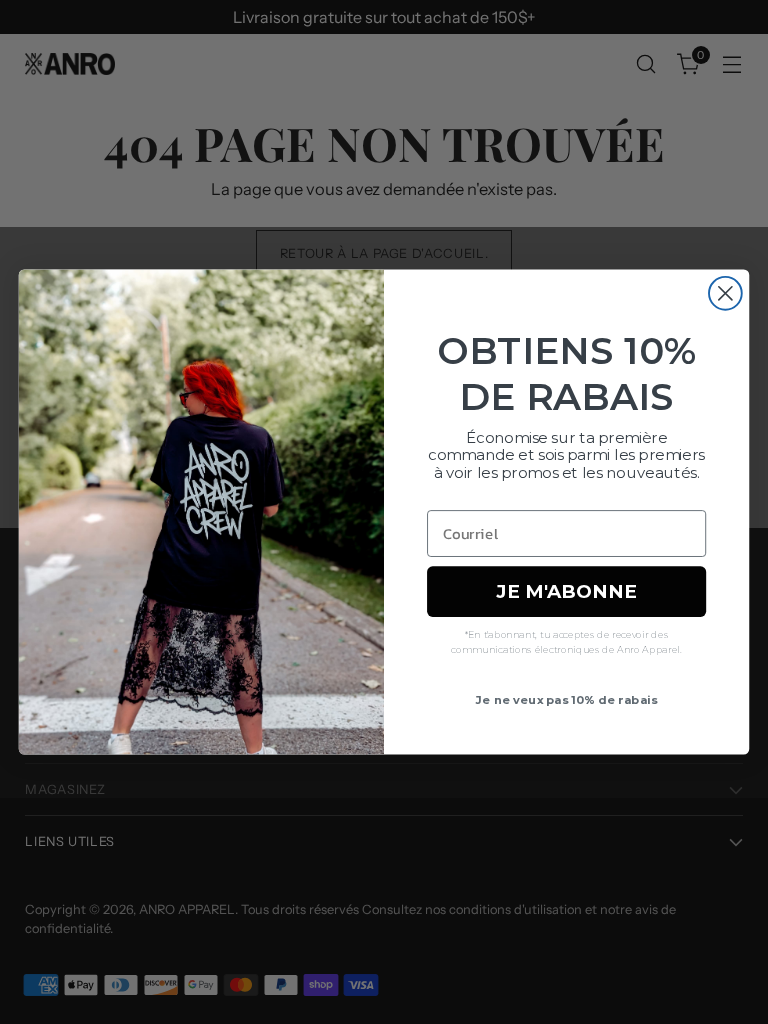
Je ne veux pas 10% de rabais (567, 699)
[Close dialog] (725, 293)
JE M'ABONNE (566, 591)
